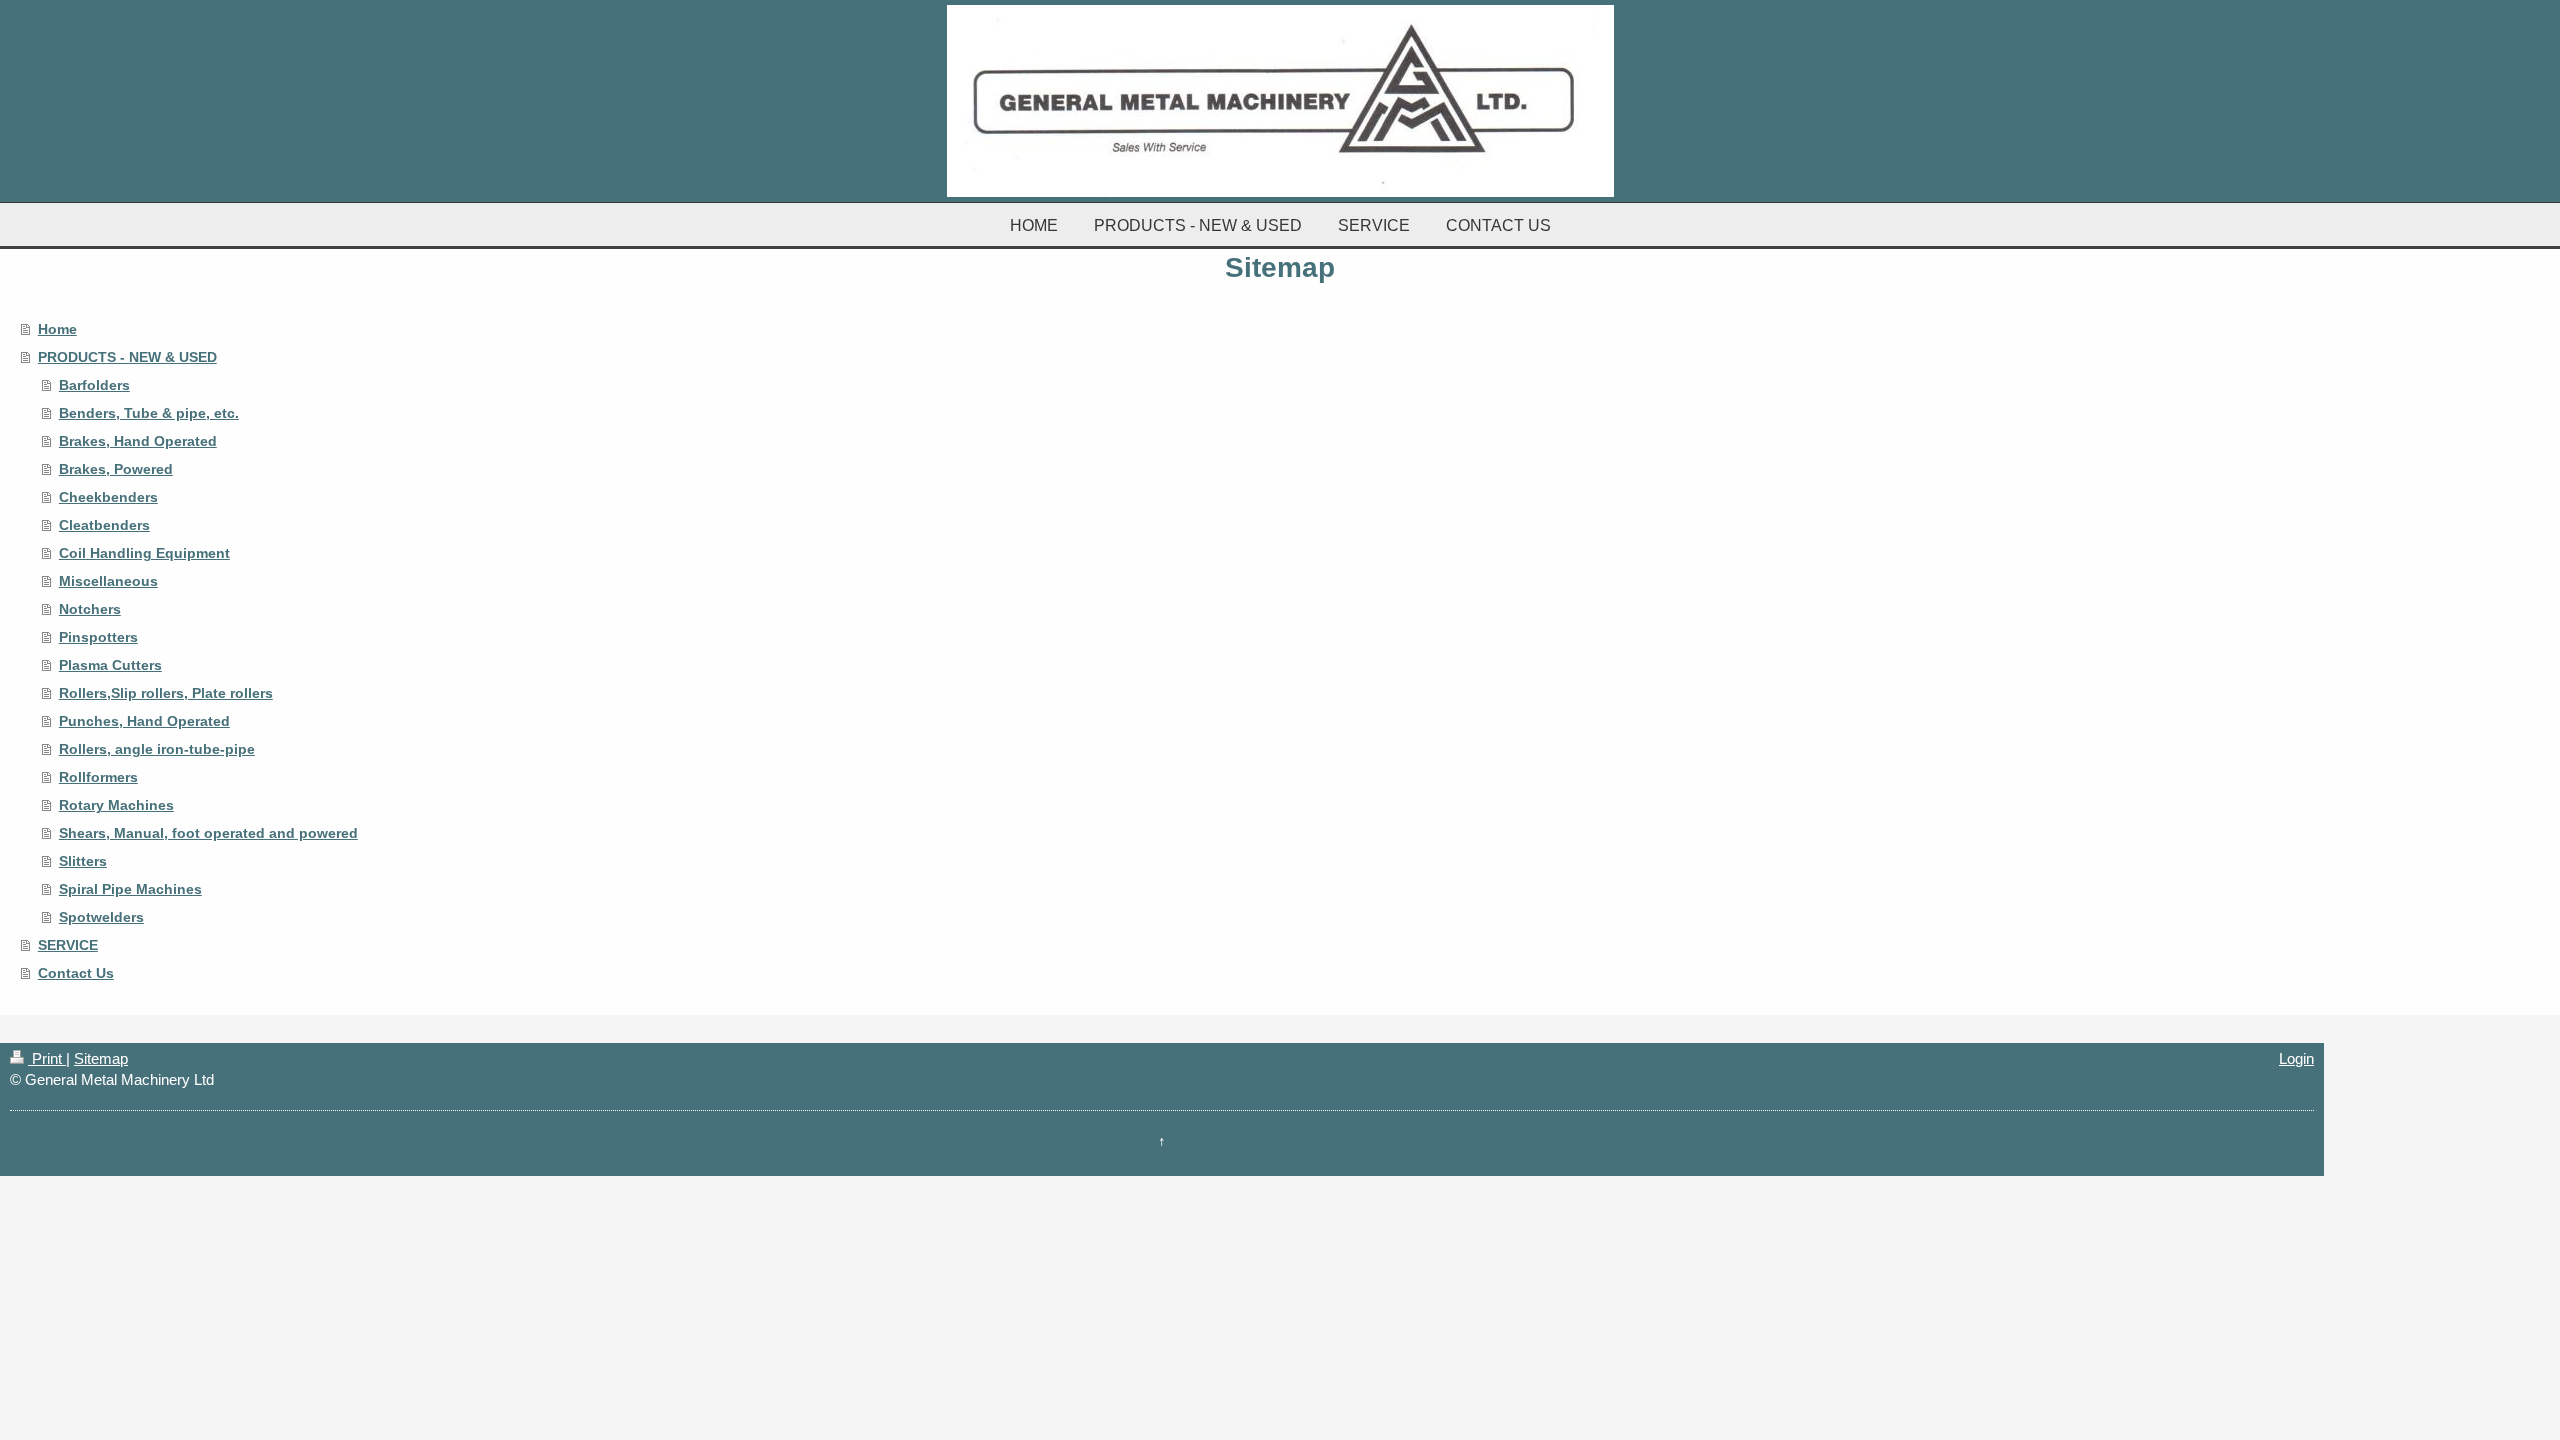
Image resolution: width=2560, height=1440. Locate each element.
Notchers (90, 609)
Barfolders (94, 385)
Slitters (83, 861)
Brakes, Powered (116, 469)
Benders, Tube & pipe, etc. (149, 413)
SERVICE (68, 945)
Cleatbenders (104, 525)
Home (57, 329)
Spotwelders (101, 917)
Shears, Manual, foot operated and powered (208, 833)
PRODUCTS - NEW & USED (127, 357)
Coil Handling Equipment (144, 553)
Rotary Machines (116, 805)
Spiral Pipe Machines (130, 889)
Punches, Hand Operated (144, 721)
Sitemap (101, 1058)
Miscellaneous (108, 581)
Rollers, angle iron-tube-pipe (157, 749)
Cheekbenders (108, 497)
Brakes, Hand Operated (138, 441)
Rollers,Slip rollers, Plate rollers (166, 693)
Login (2296, 1058)
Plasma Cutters (110, 665)
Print (47, 1058)
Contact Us (76, 973)
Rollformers (98, 777)
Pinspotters (98, 637)
